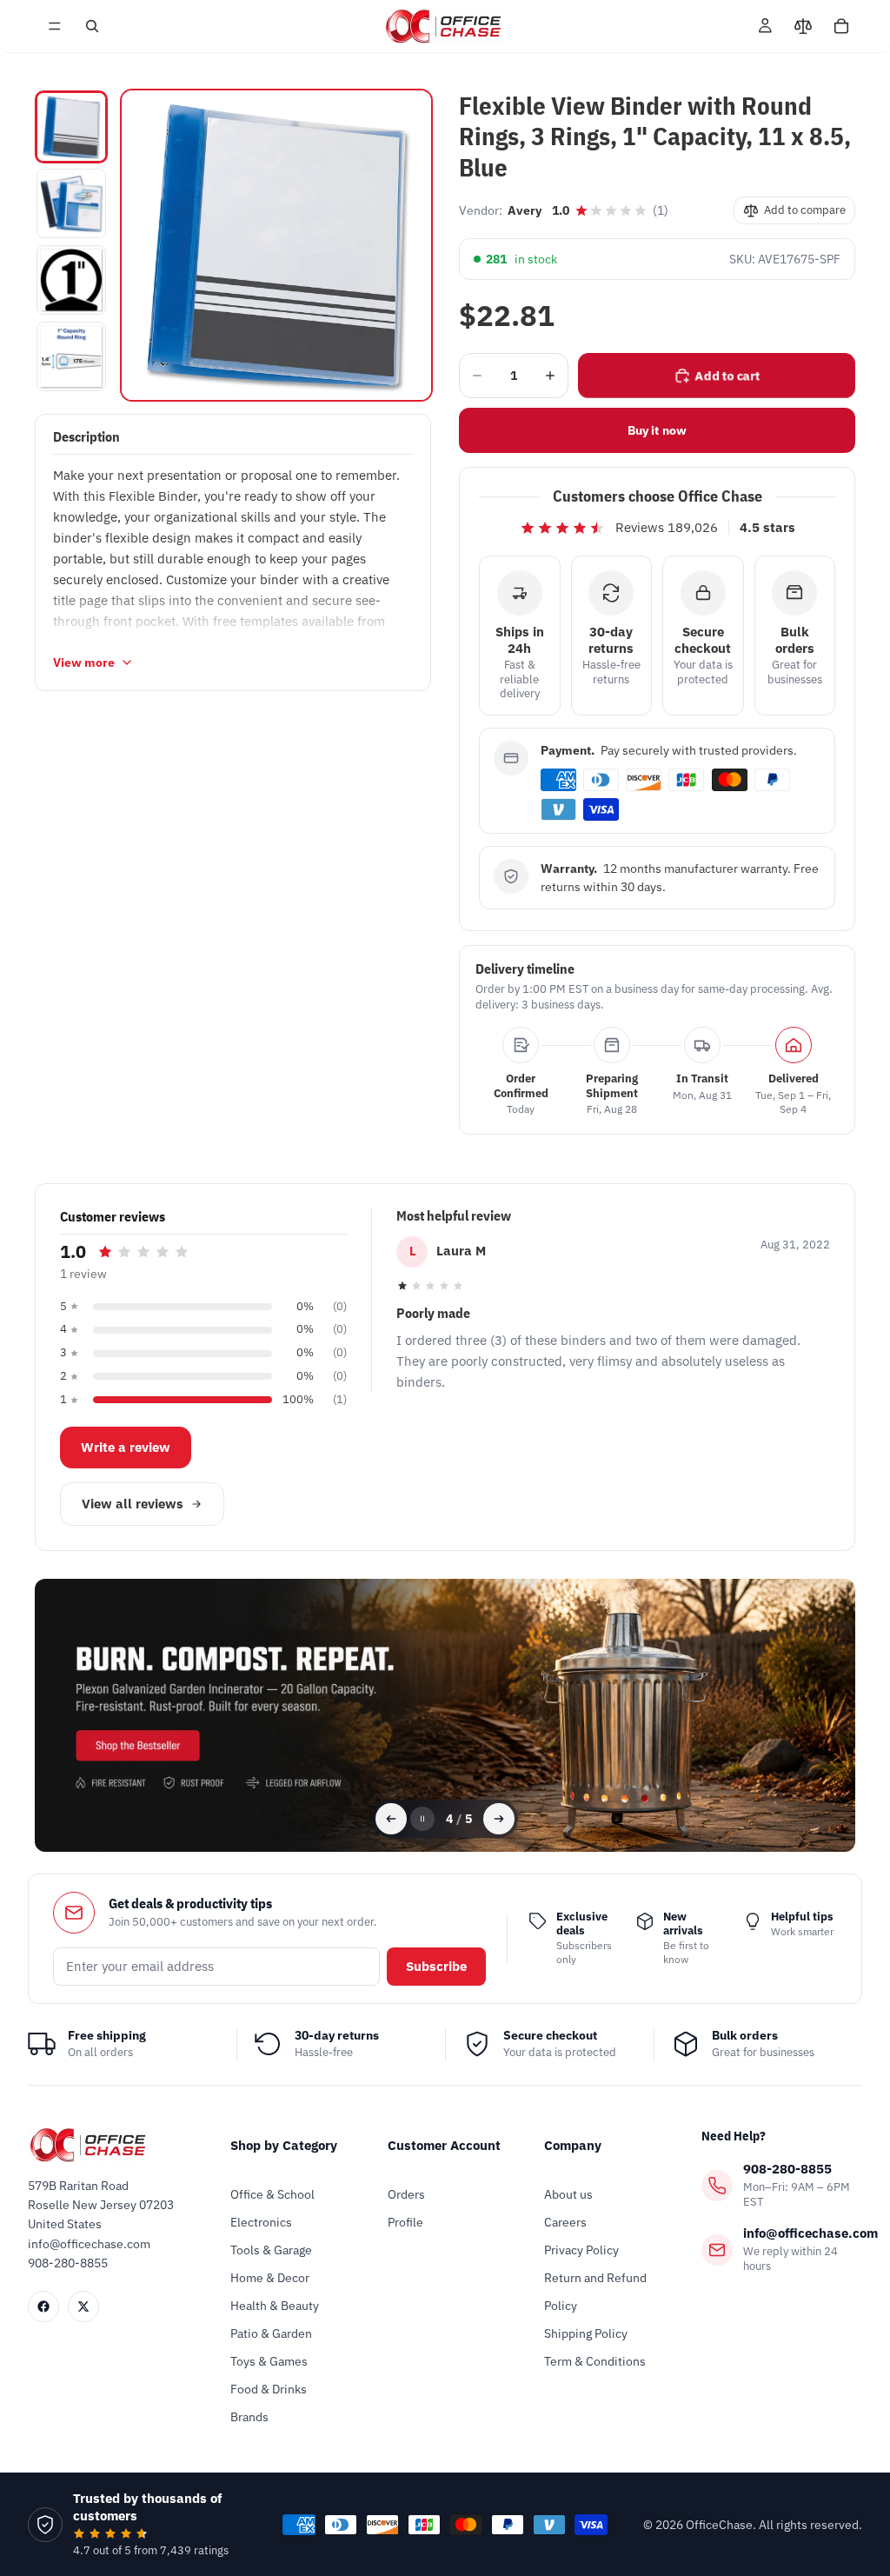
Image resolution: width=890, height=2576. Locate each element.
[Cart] (841, 26)
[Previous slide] (391, 1819)
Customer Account (444, 2145)
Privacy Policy (581, 2250)
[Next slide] (499, 1819)
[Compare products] (803, 26)
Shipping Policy (586, 2333)
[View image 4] (71, 356)
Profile (405, 2222)
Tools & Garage (271, 2250)
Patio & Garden (271, 2333)
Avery (525, 210)
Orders (406, 2194)
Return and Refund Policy (595, 2292)
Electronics (261, 2222)
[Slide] (445, 1716)
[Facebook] (43, 2306)
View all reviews (133, 1504)
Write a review (126, 1447)
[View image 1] (71, 127)
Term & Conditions (595, 2361)
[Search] (92, 26)
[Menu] (55, 26)
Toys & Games (269, 2361)
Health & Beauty (275, 2306)
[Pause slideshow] (422, 1819)
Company (573, 2145)
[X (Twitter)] (83, 2306)
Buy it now (657, 430)
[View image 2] (71, 203)
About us (568, 2194)
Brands (249, 2417)
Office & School (272, 2194)
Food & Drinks (269, 2389)
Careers (565, 2222)
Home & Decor (270, 2278)
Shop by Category (284, 2145)
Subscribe (436, 1966)
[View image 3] (71, 280)
